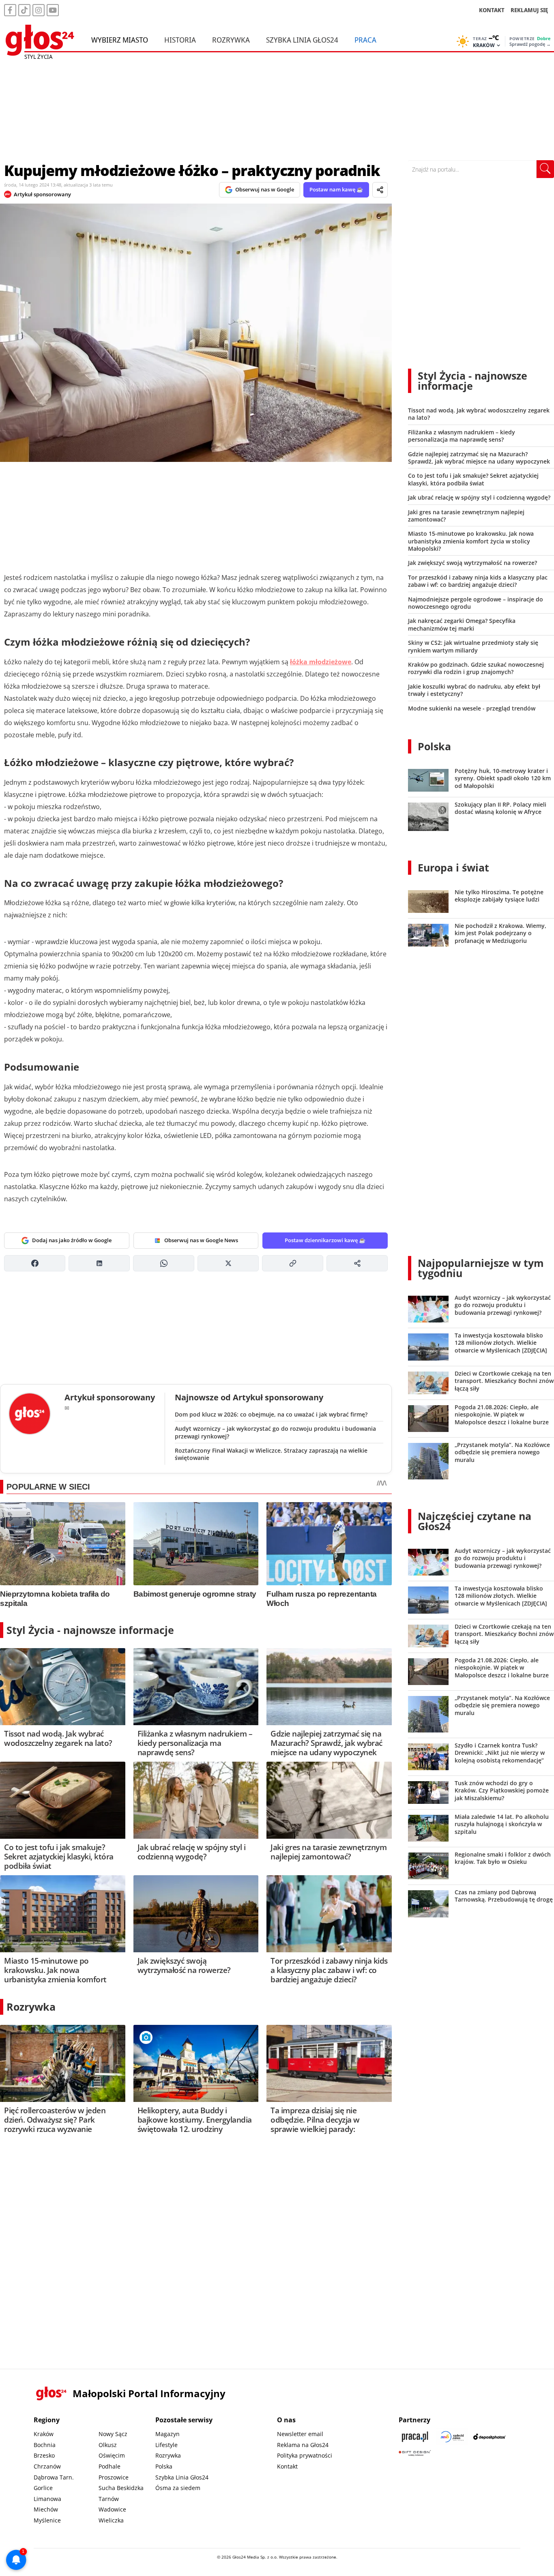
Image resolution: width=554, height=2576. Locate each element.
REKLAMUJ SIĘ (529, 10)
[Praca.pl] (415, 2437)
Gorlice (43, 2488)
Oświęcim (112, 2455)
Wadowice (112, 2509)
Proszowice (114, 2477)
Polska (434, 746)
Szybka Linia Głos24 (302, 40)
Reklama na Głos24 (303, 2445)
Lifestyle (166, 2445)
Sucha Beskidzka (121, 2488)
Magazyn (167, 2434)
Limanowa (47, 2499)
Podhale (110, 2466)
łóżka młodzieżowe (321, 662)
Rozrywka (231, 40)
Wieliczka (111, 2520)
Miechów (46, 2509)
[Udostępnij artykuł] (380, 190)
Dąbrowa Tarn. (54, 2477)
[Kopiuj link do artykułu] (293, 1263)
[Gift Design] (415, 2453)
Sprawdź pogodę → (530, 44)
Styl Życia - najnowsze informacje (90, 1630)
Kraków (44, 2434)
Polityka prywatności (305, 2455)
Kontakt (287, 2466)
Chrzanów (47, 2466)
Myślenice (47, 2520)
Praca (365, 40)
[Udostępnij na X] (228, 1263)
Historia (180, 40)
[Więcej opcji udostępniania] (357, 1263)
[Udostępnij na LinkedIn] (99, 1263)
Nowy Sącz (113, 2434)
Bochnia (45, 2445)
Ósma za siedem (178, 2488)
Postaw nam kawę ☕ (336, 189)
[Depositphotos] (490, 2437)
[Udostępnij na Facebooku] (35, 1263)
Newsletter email (300, 2434)
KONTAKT (492, 10)
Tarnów (109, 2499)
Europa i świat (453, 867)
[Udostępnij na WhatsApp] (164, 1263)
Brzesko (44, 2455)
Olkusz (108, 2445)
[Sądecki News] (452, 2437)
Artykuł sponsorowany (42, 194)
